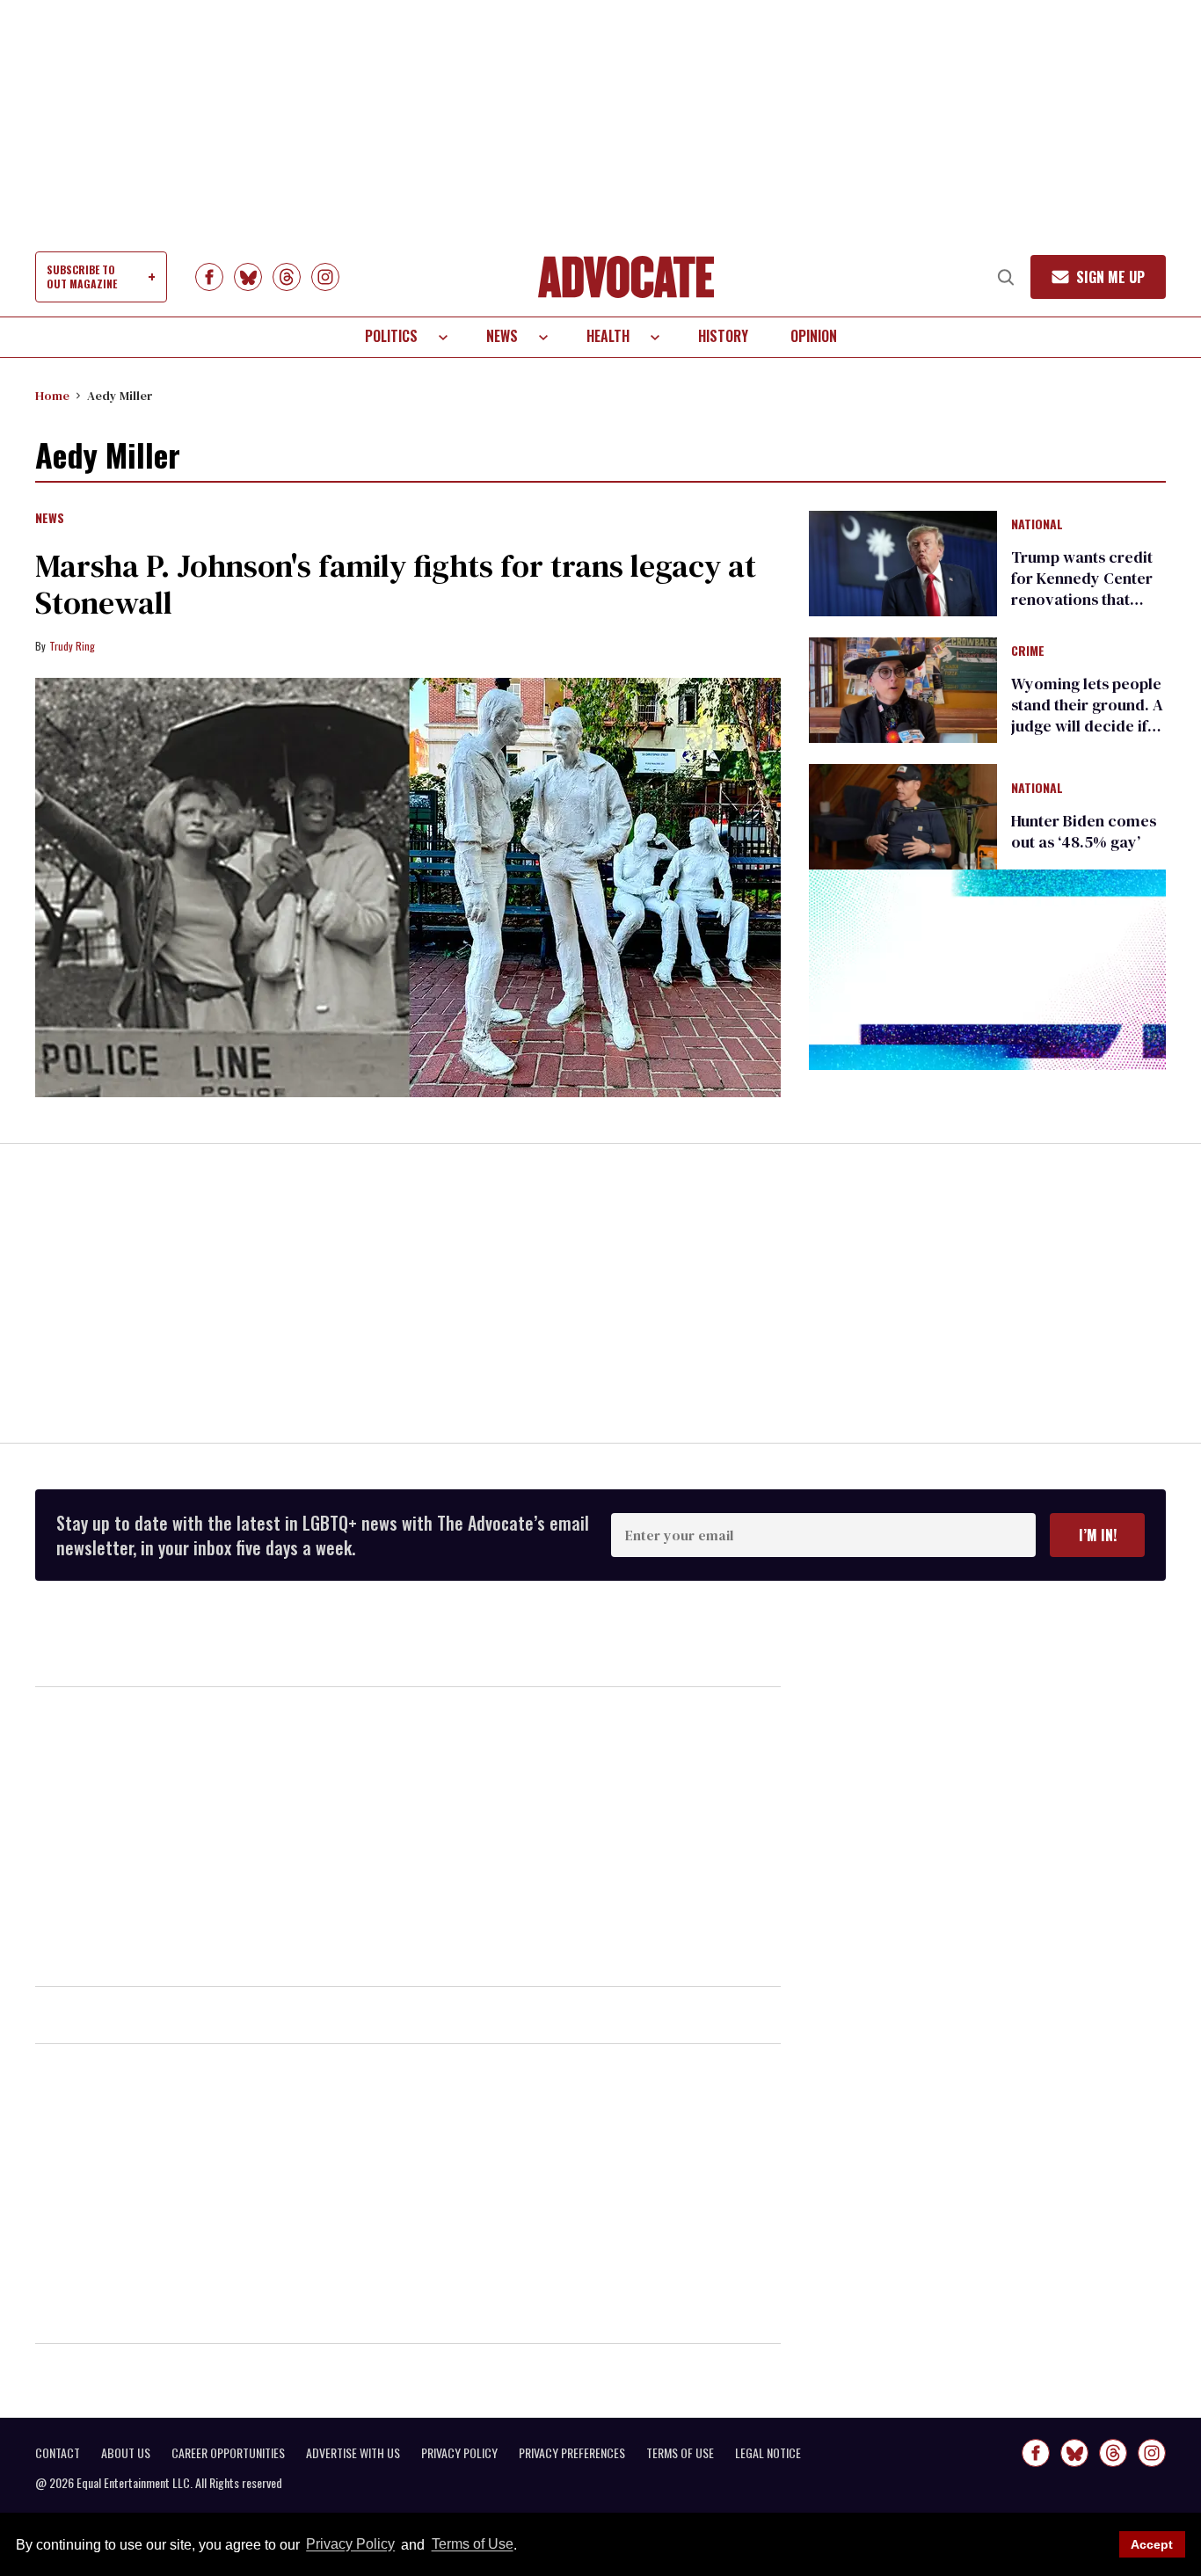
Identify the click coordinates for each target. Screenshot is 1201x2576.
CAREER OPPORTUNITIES (228, 2453)
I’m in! (1098, 1535)
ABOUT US (126, 2453)
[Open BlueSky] (248, 277)
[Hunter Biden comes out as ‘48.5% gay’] (903, 816)
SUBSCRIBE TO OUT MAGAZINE (82, 277)
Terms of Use (472, 2545)
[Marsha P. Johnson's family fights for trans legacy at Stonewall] (408, 888)
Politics (391, 336)
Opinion (814, 336)
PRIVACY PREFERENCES (572, 2453)
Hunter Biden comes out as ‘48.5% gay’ (1084, 831)
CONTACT (58, 2453)
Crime (1028, 651)
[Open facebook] (209, 277)
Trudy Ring (72, 646)
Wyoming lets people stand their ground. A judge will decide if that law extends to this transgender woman (1087, 736)
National (1037, 525)
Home (52, 396)
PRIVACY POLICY (459, 2453)
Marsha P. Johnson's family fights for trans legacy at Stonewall (396, 584)
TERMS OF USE (680, 2453)
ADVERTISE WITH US (353, 2453)
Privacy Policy (350, 2545)
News (502, 336)
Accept (1152, 2544)
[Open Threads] (287, 277)
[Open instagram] (325, 277)
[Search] (1006, 277)
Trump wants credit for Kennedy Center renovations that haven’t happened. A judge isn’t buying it (1084, 599)
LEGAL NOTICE (768, 2453)
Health (608, 336)
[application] (987, 970)
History (723, 336)
